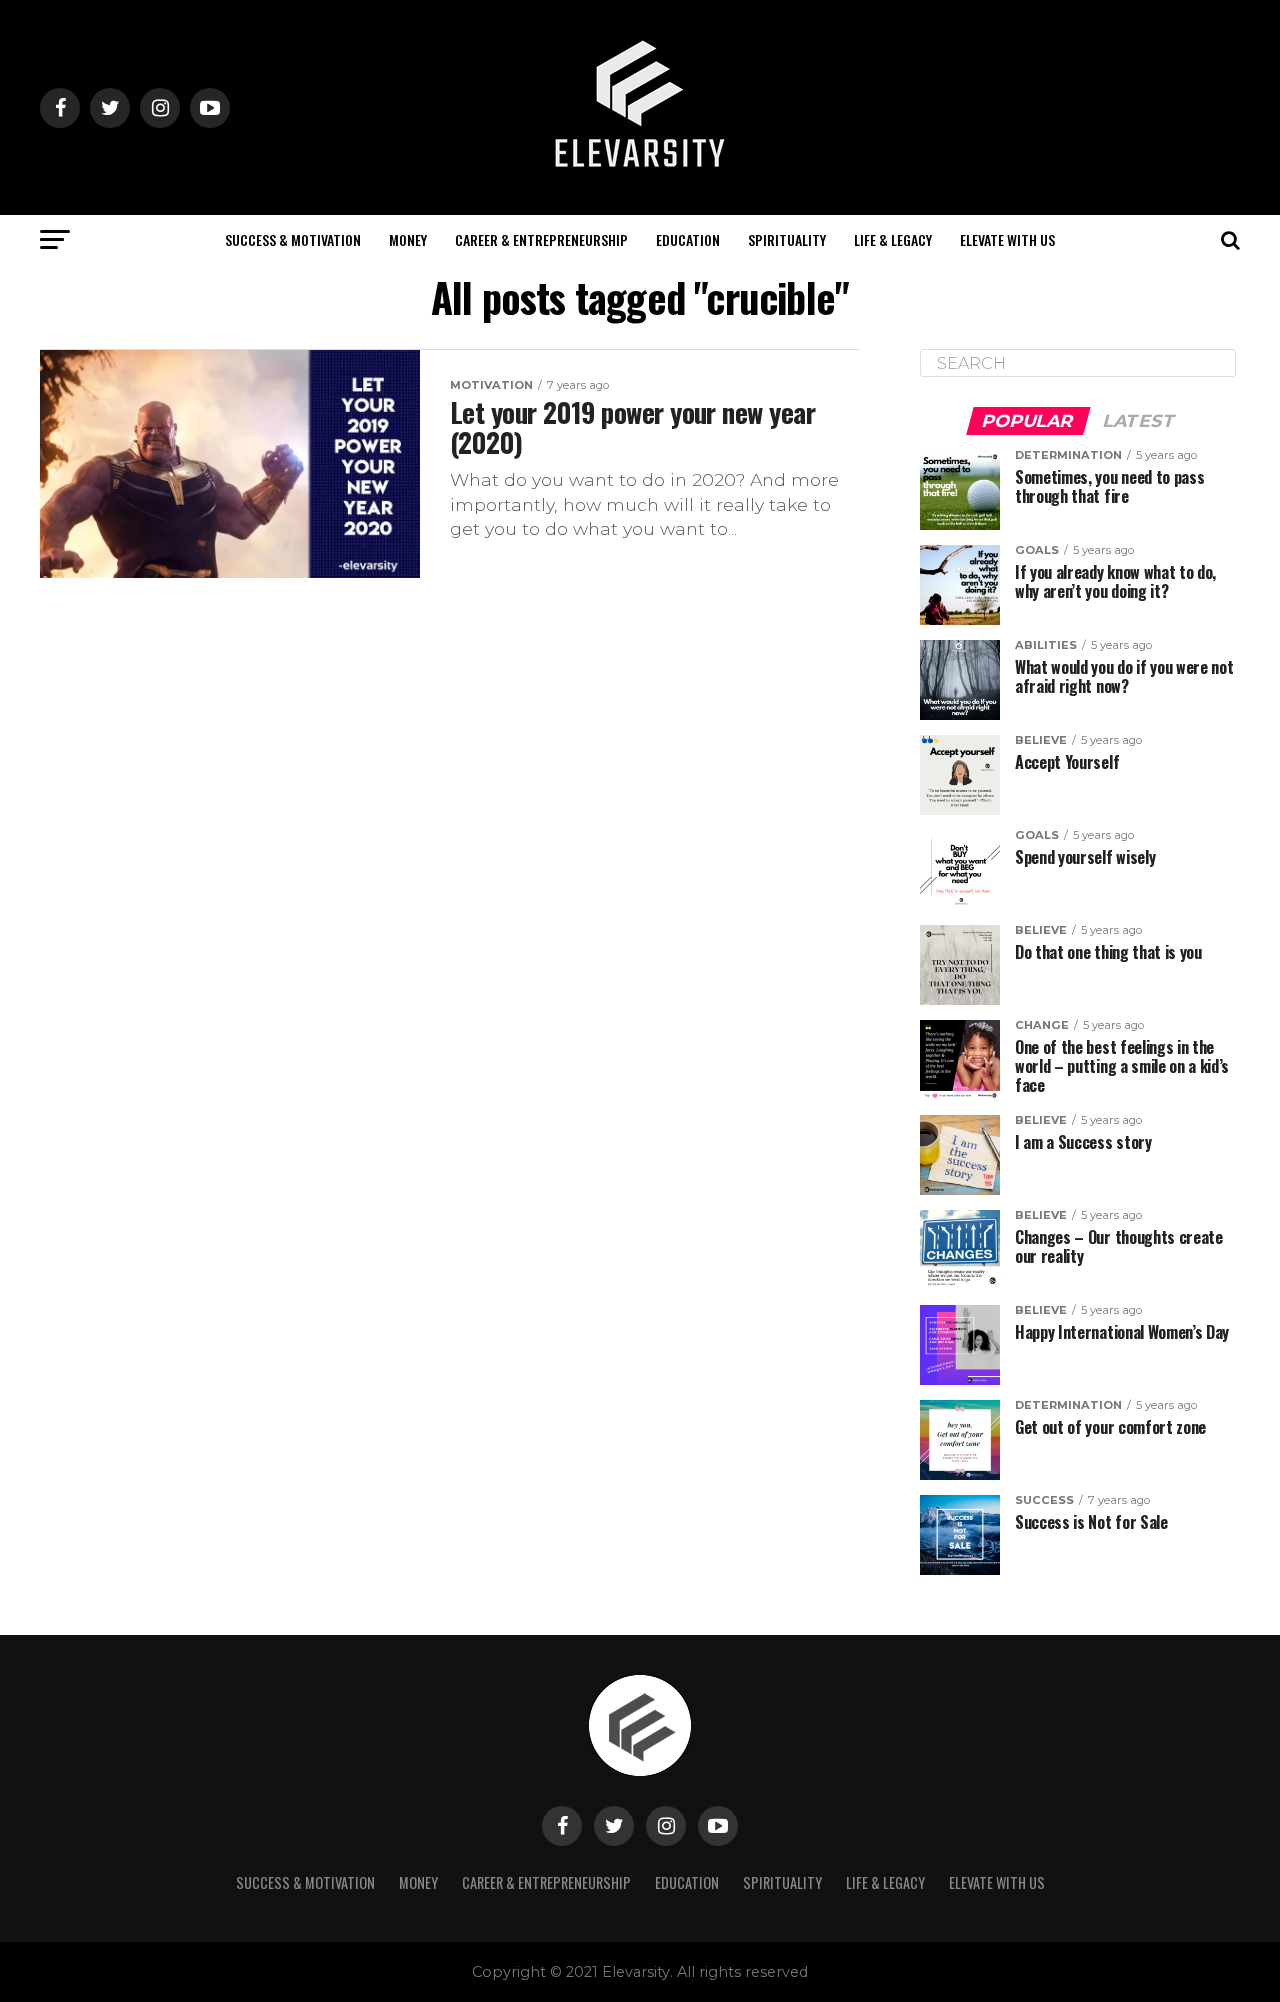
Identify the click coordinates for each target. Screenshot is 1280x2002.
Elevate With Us (1007, 239)
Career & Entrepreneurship (541, 239)
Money (408, 239)
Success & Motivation (293, 239)
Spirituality (787, 239)
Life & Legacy (893, 239)
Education (688, 239)
